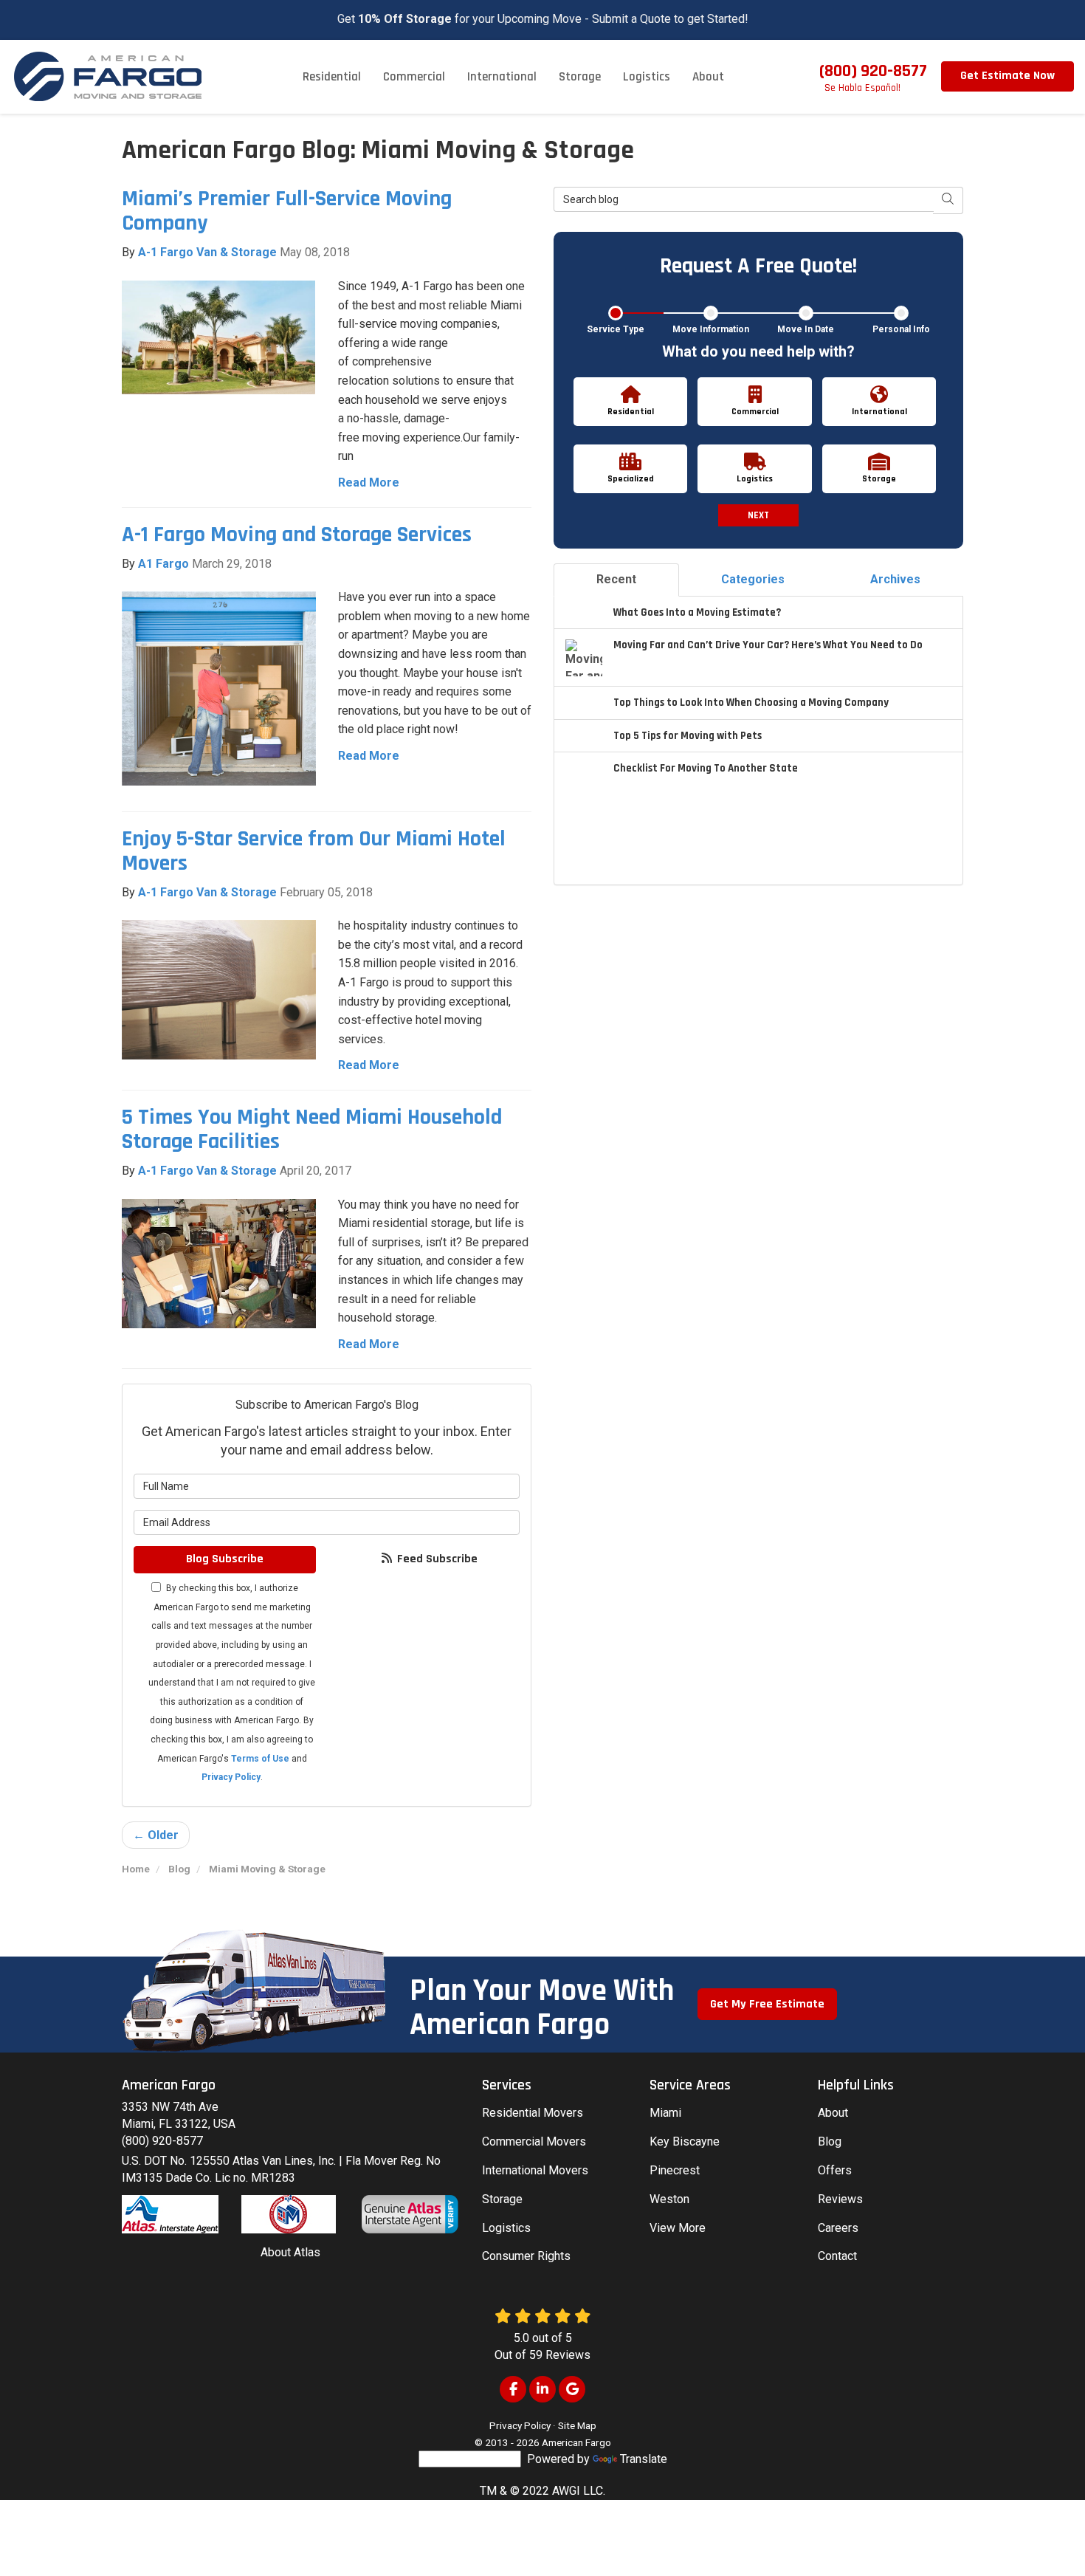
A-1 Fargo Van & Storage (207, 252)
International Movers (535, 2170)
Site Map (577, 2425)
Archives (895, 579)
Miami (665, 2113)
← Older (156, 1835)
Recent (616, 579)
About (833, 2113)
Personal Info (901, 329)
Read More (369, 482)
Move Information (711, 329)
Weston (669, 2199)
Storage (502, 2199)
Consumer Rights (526, 2256)
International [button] (502, 77)
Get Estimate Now (1008, 76)
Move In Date (806, 329)
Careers (838, 2228)
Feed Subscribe (436, 1559)
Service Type (616, 329)
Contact (837, 2256)
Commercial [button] (414, 77)
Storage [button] (580, 77)
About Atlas (290, 2252)
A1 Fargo (163, 564)
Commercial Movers (534, 2141)
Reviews (840, 2199)
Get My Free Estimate (767, 2004)
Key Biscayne (685, 2141)
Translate (644, 2459)
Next (758, 515)
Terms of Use (260, 1759)
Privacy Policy (231, 1777)
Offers (835, 2170)
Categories (753, 579)
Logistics (506, 2228)
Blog (830, 2141)
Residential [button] (332, 77)
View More (678, 2228)
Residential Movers (533, 2113)
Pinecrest (675, 2170)
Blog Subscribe (225, 1559)
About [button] (708, 77)
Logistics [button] (647, 77)
